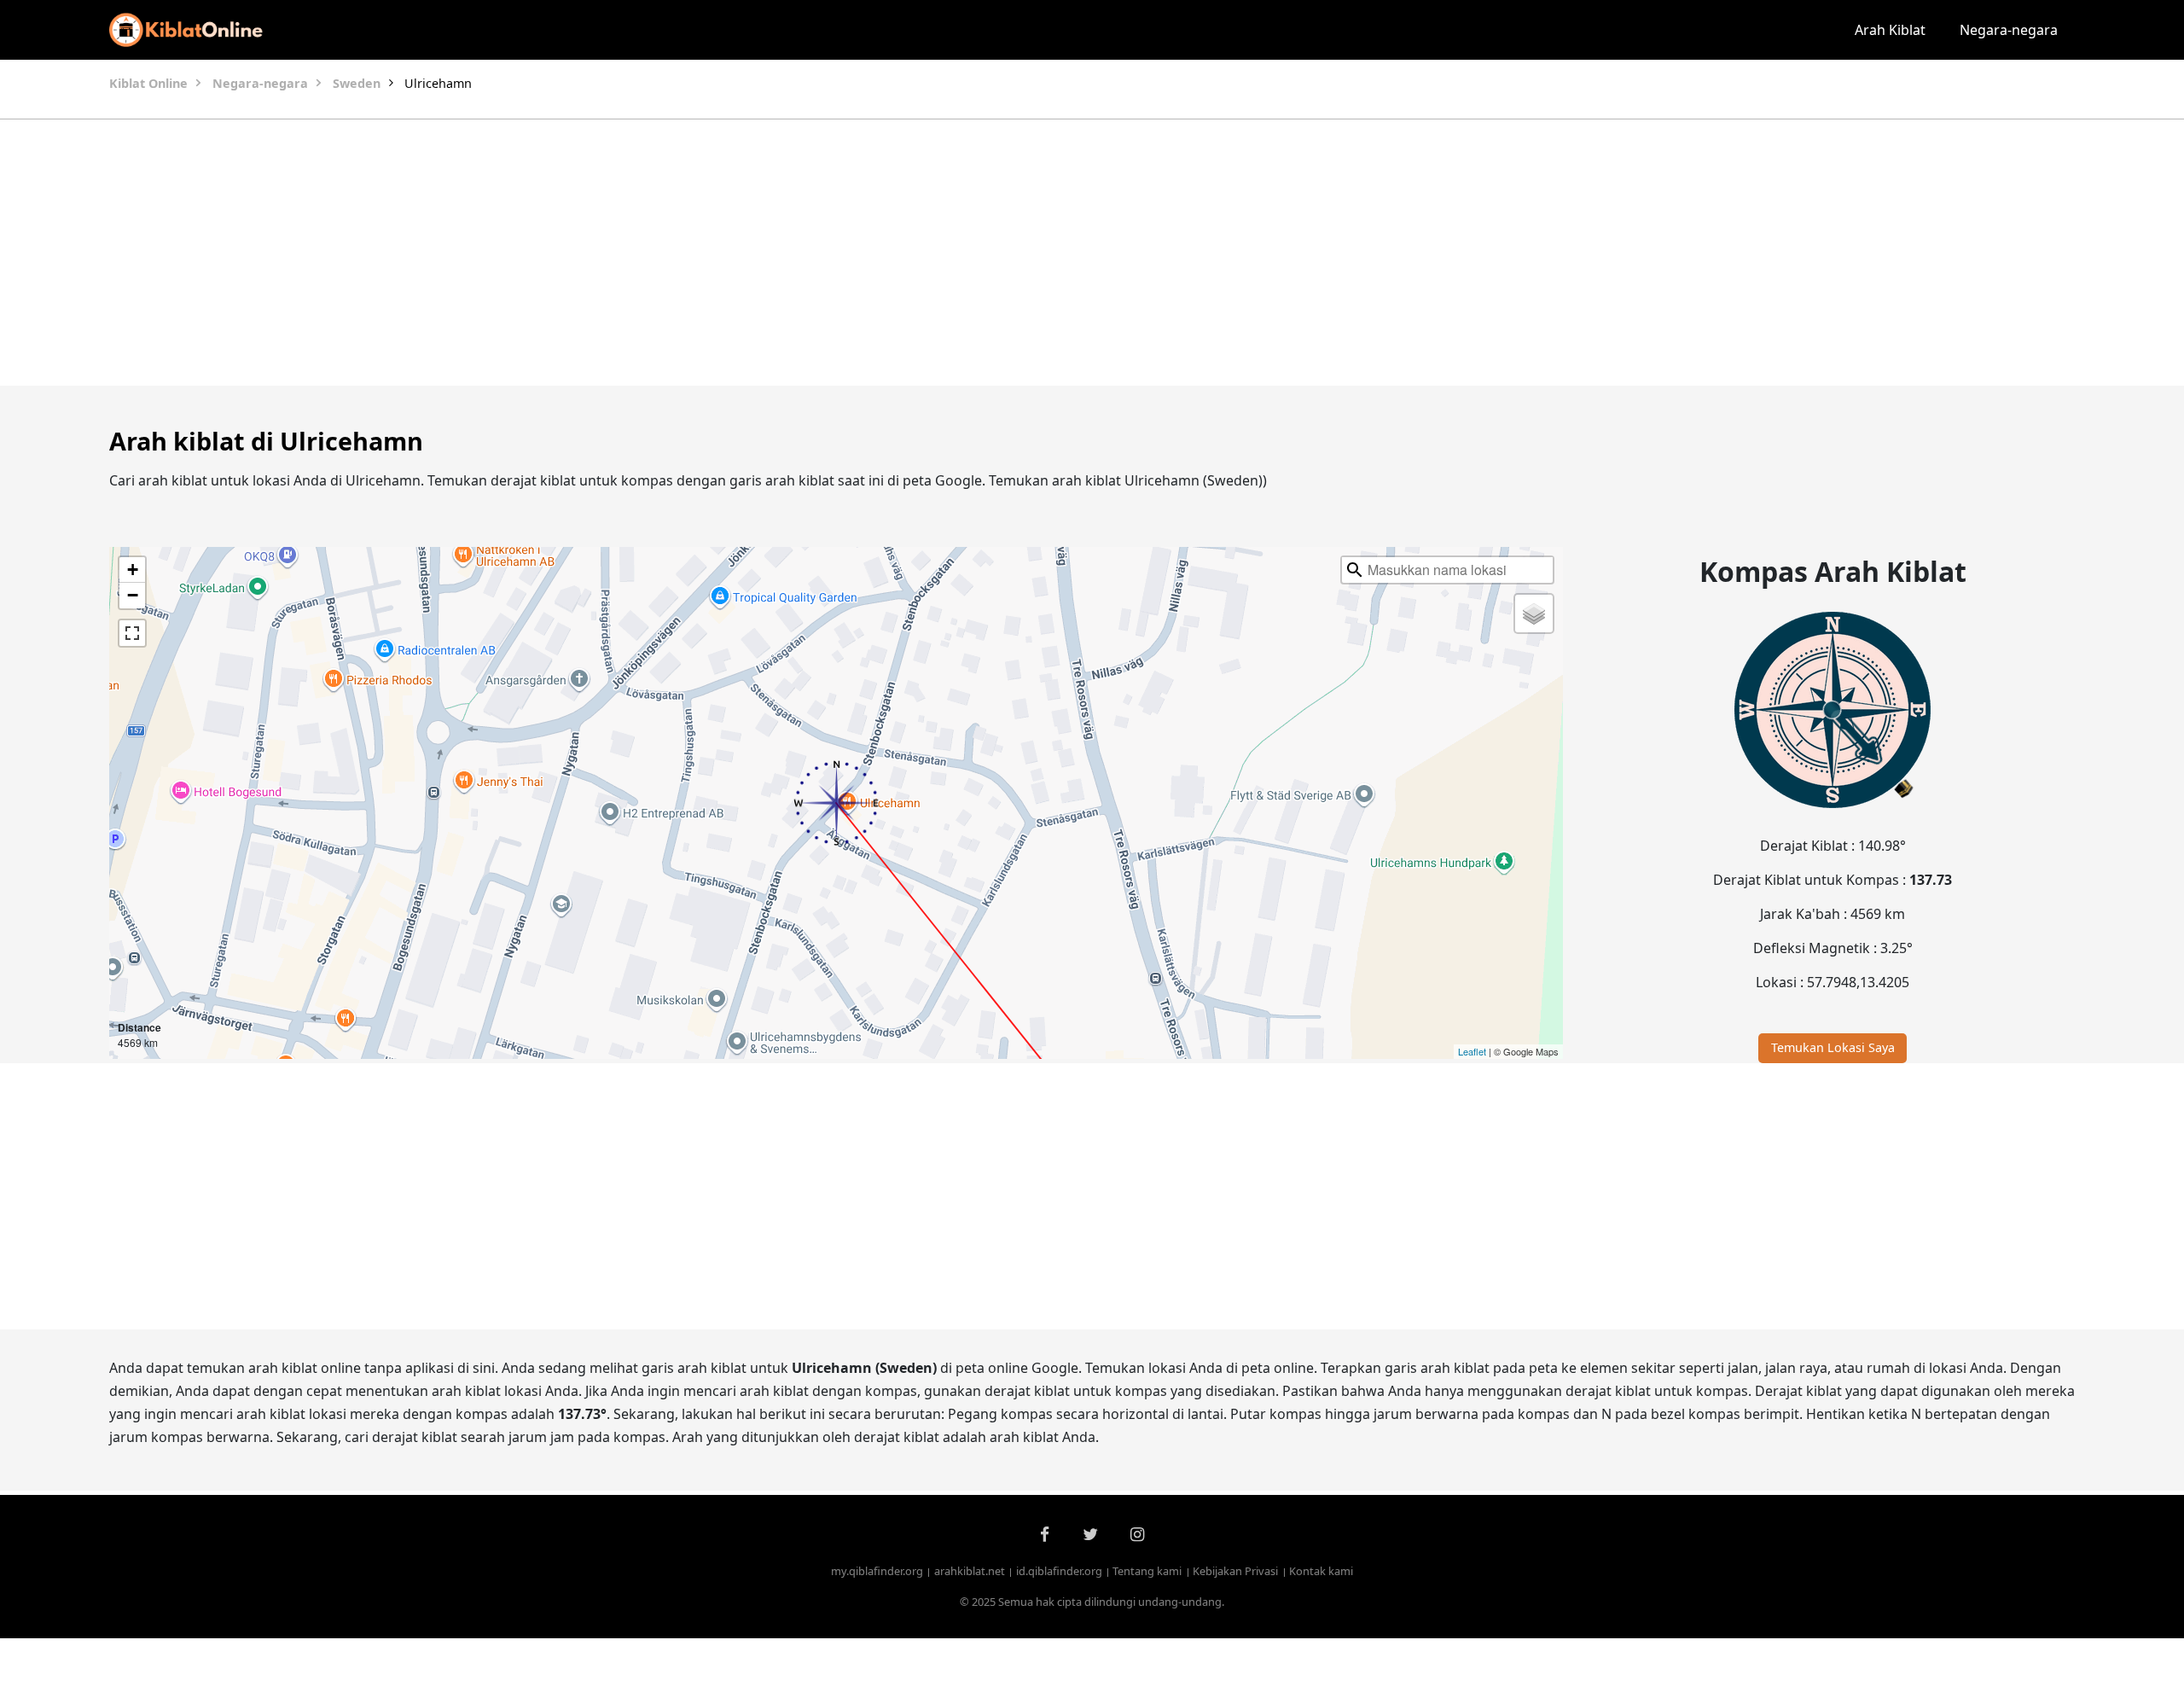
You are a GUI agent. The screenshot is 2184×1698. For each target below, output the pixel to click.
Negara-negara (2009, 30)
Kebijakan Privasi (1235, 1571)
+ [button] (133, 570)
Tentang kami (1147, 1571)
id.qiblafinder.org (1059, 1571)
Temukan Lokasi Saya (1833, 1047)
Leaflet (1472, 1051)
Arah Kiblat (1890, 30)
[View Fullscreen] (132, 633)
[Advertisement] (1051, 253)
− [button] (133, 595)
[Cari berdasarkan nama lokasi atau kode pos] (1355, 570)
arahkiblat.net (970, 1571)
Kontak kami (1321, 1571)
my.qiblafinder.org (877, 1571)
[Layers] (1534, 613)
